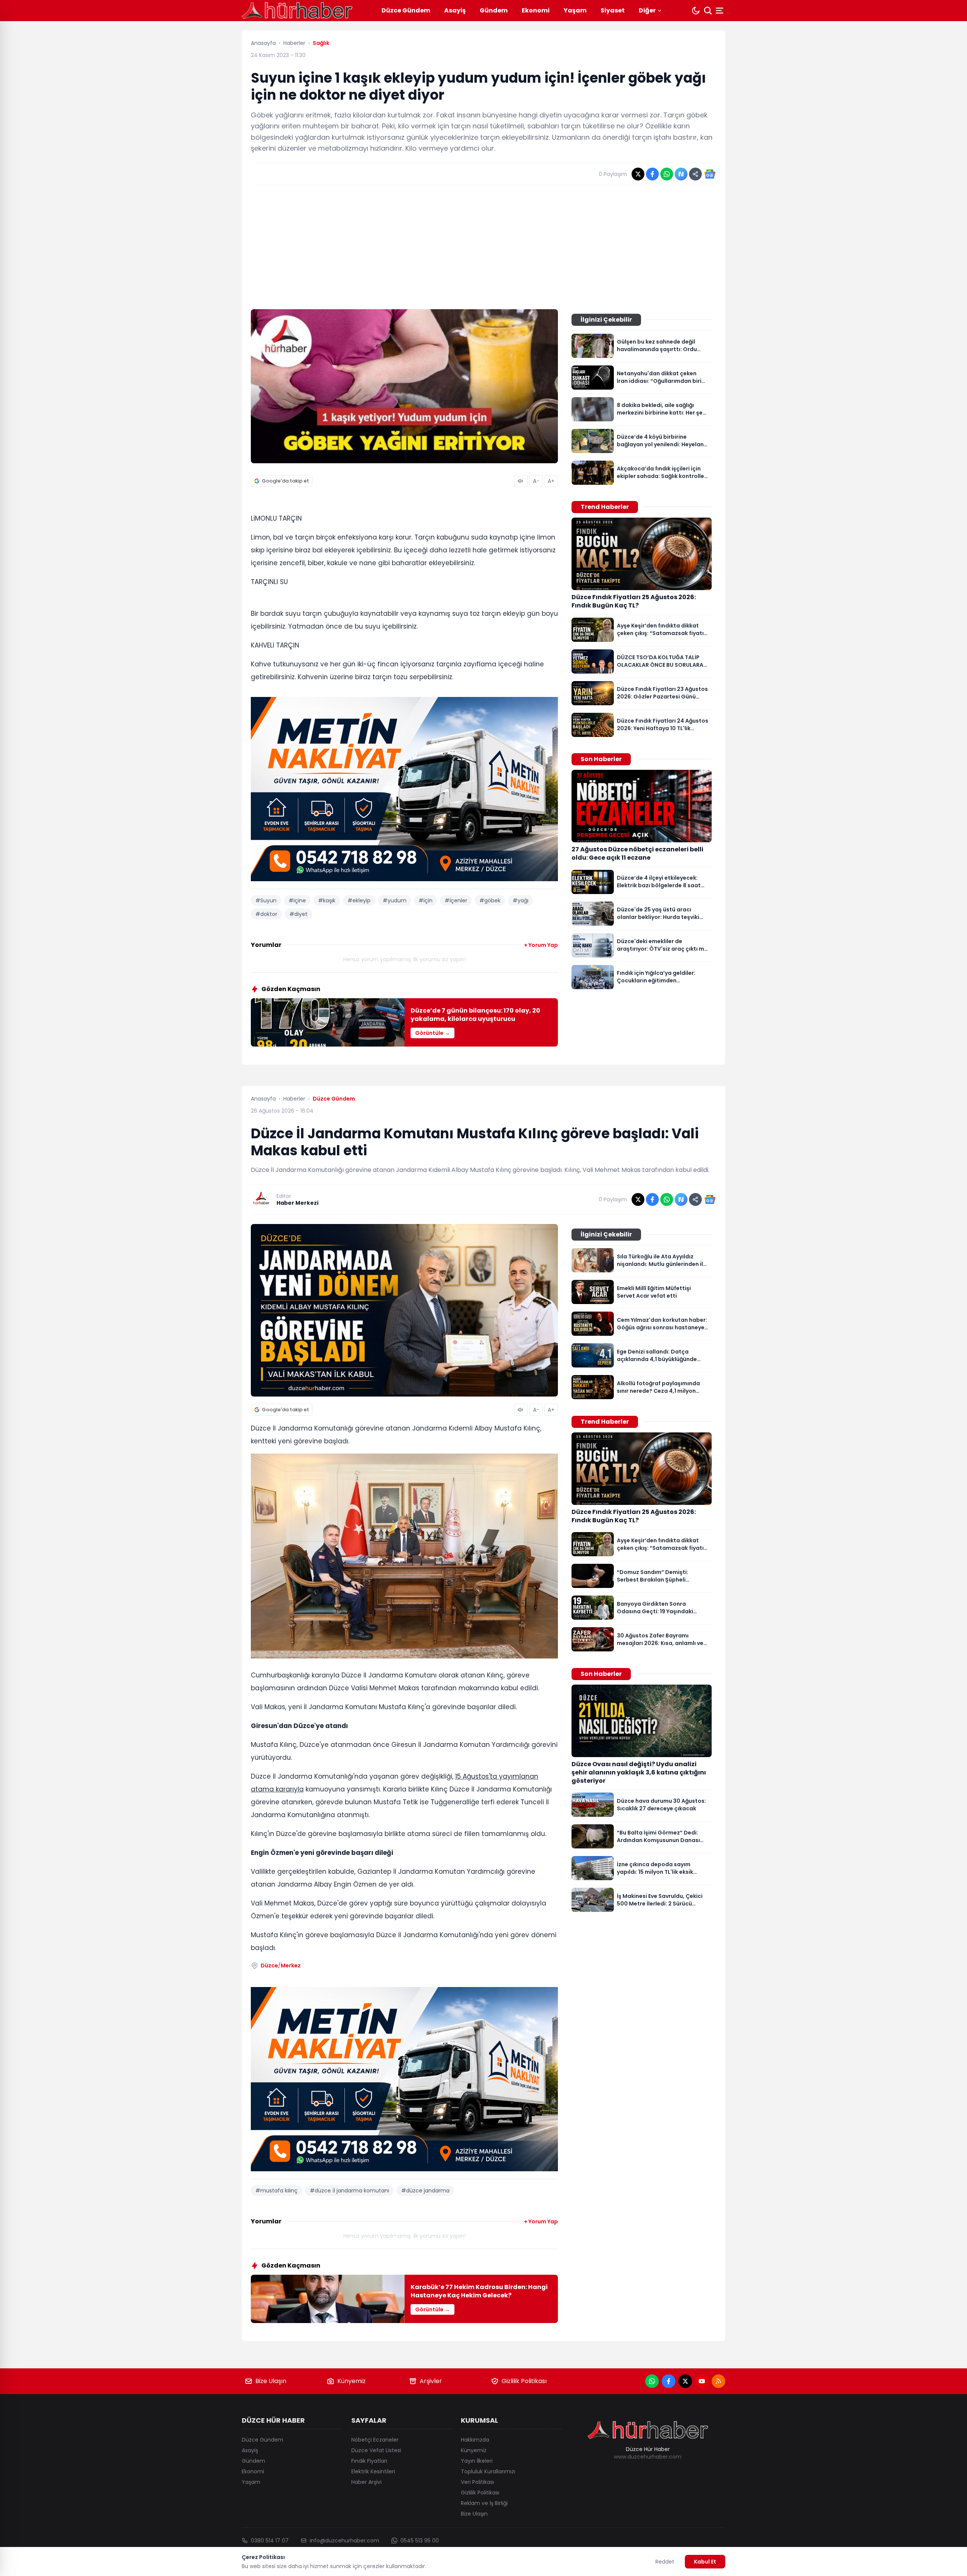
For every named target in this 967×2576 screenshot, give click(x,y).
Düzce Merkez (281, 1966)
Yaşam (575, 10)
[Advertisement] (483, 247)
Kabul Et (705, 2562)
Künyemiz (351, 2381)
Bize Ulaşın (271, 2381)
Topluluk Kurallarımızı (488, 2471)
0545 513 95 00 (420, 2541)
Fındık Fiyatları (369, 2461)
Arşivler (431, 2381)
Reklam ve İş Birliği (484, 2503)
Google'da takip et (285, 481)
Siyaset (613, 10)
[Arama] (708, 11)
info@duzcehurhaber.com (344, 2541)
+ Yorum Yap (541, 945)
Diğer (647, 10)
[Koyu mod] (696, 11)
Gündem (494, 10)
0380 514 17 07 (270, 2541)
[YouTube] (702, 2381)
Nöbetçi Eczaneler (375, 2440)
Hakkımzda (475, 2440)
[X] (685, 2381)
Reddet (665, 2562)
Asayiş (455, 10)
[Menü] (720, 11)
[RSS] (718, 2381)
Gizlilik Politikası (524, 2381)
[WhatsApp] (652, 2381)
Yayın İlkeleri (477, 2461)
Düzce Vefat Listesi (376, 2450)
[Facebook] (669, 2381)
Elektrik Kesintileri (373, 2471)
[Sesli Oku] (521, 481)
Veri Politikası (477, 2482)
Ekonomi (536, 10)
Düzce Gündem (406, 10)
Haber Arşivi (366, 2482)
